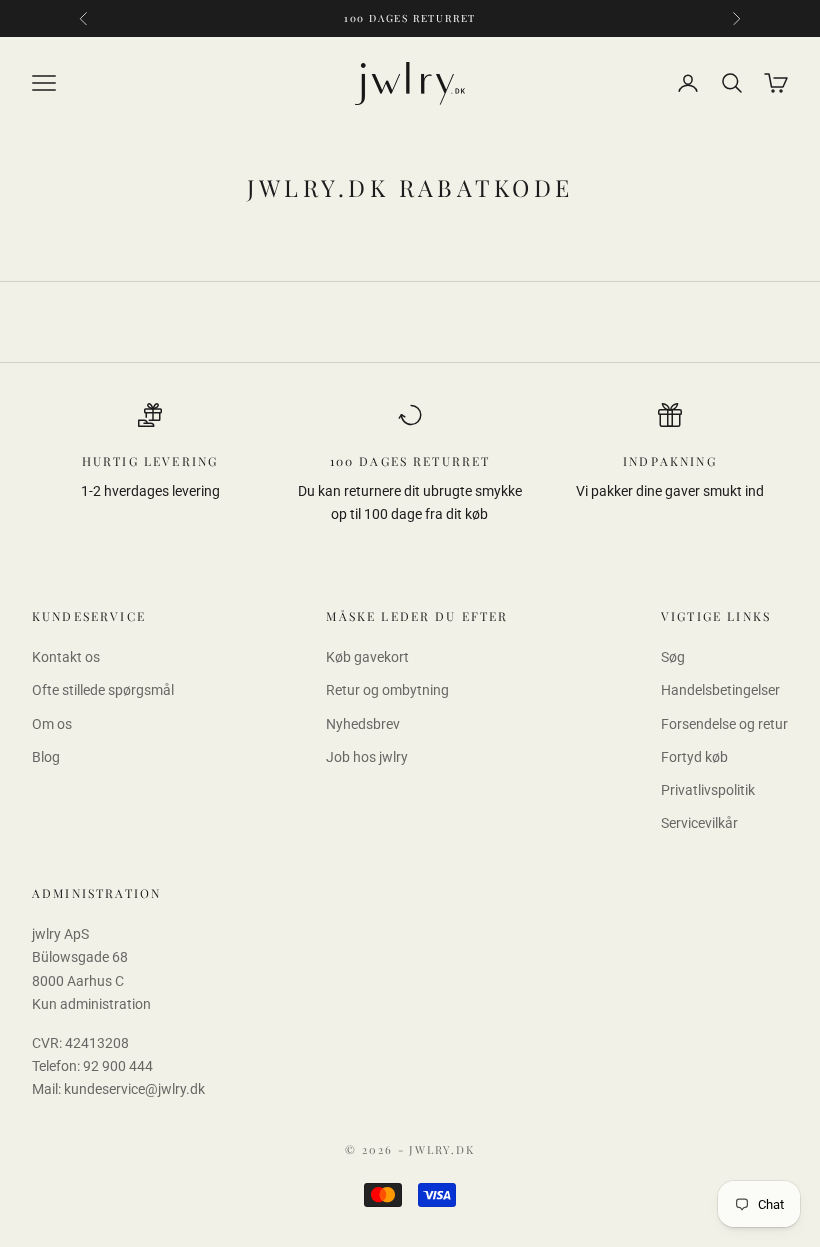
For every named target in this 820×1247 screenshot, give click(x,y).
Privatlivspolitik (708, 790)
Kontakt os (66, 657)
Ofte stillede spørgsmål (103, 690)
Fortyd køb (694, 757)
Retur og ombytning (387, 690)
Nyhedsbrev (363, 724)
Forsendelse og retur (724, 724)
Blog (46, 757)
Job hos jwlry (367, 757)
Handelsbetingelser (720, 690)
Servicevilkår (699, 823)
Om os (52, 724)
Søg (673, 657)
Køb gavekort (367, 657)
